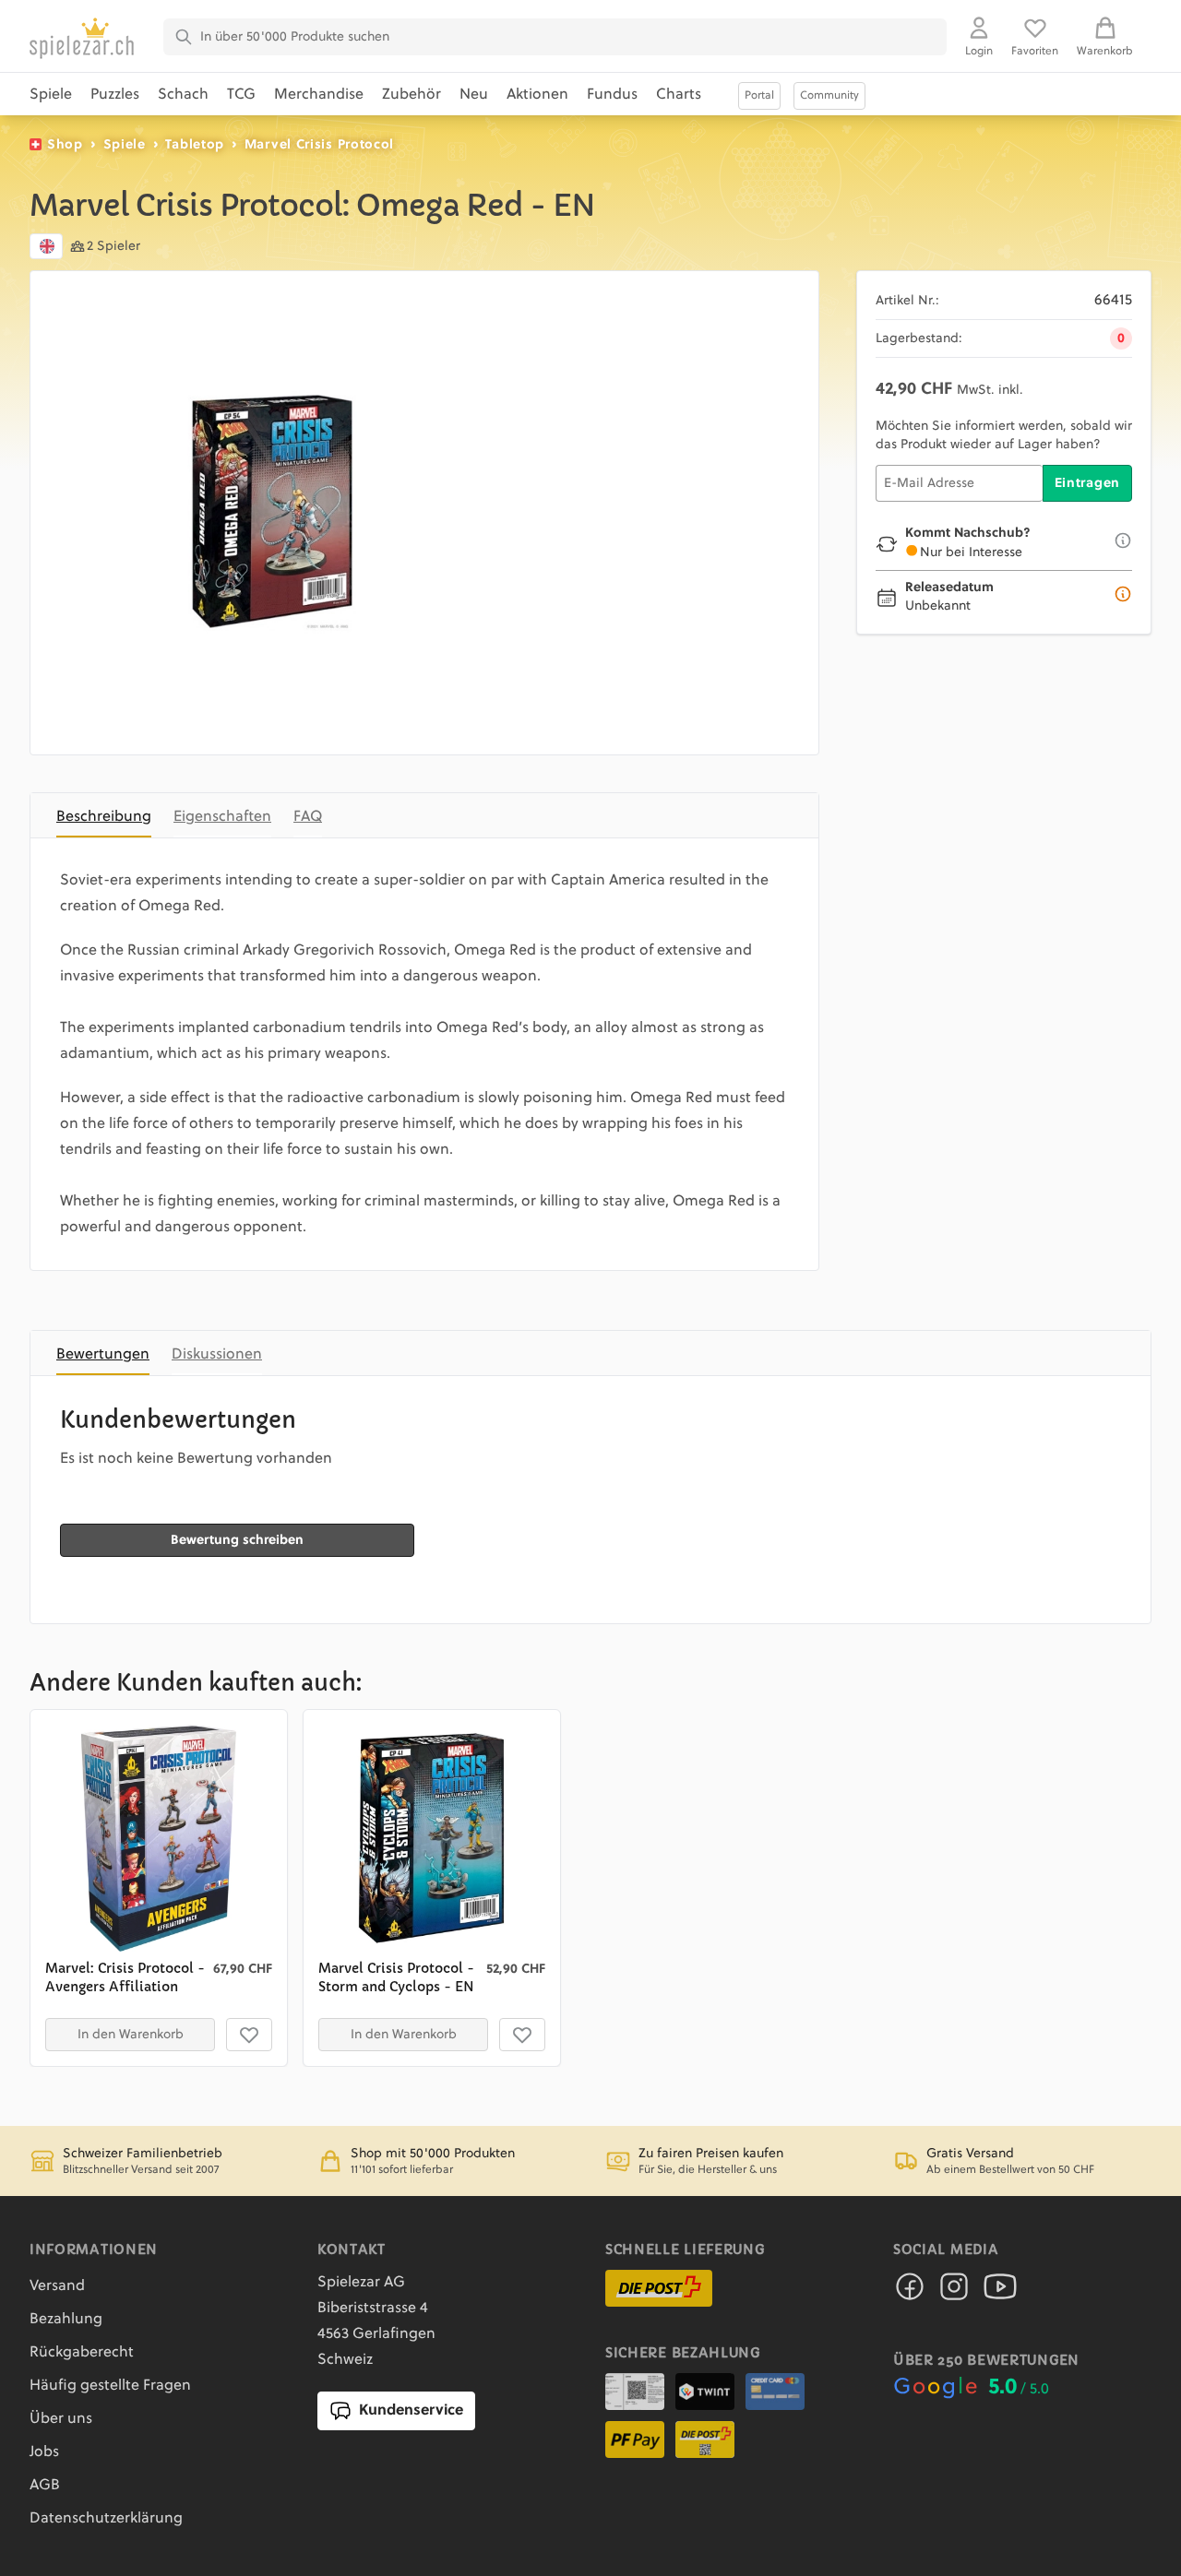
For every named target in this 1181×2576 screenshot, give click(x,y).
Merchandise (319, 95)
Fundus (612, 95)
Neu (474, 95)
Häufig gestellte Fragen (110, 2386)
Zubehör (412, 95)
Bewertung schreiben (237, 1540)
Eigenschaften (222, 817)
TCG (241, 95)
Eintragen (1087, 483)
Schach (183, 95)
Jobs (44, 2452)
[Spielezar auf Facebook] (910, 2292)
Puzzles (115, 95)
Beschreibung (104, 817)
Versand (57, 2286)
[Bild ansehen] (272, 513)
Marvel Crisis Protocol (319, 145)
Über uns (61, 2419)
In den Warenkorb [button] (131, 2035)
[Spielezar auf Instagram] (954, 2292)
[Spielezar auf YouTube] (1000, 2292)
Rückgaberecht (82, 2353)
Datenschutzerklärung (106, 2519)
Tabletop (195, 145)
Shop (65, 145)
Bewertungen (103, 1355)
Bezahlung (66, 2320)
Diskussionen (217, 1355)
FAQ (308, 817)
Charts (679, 95)
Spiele (51, 95)
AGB (45, 2486)
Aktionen (537, 95)
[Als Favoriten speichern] (249, 2035)
